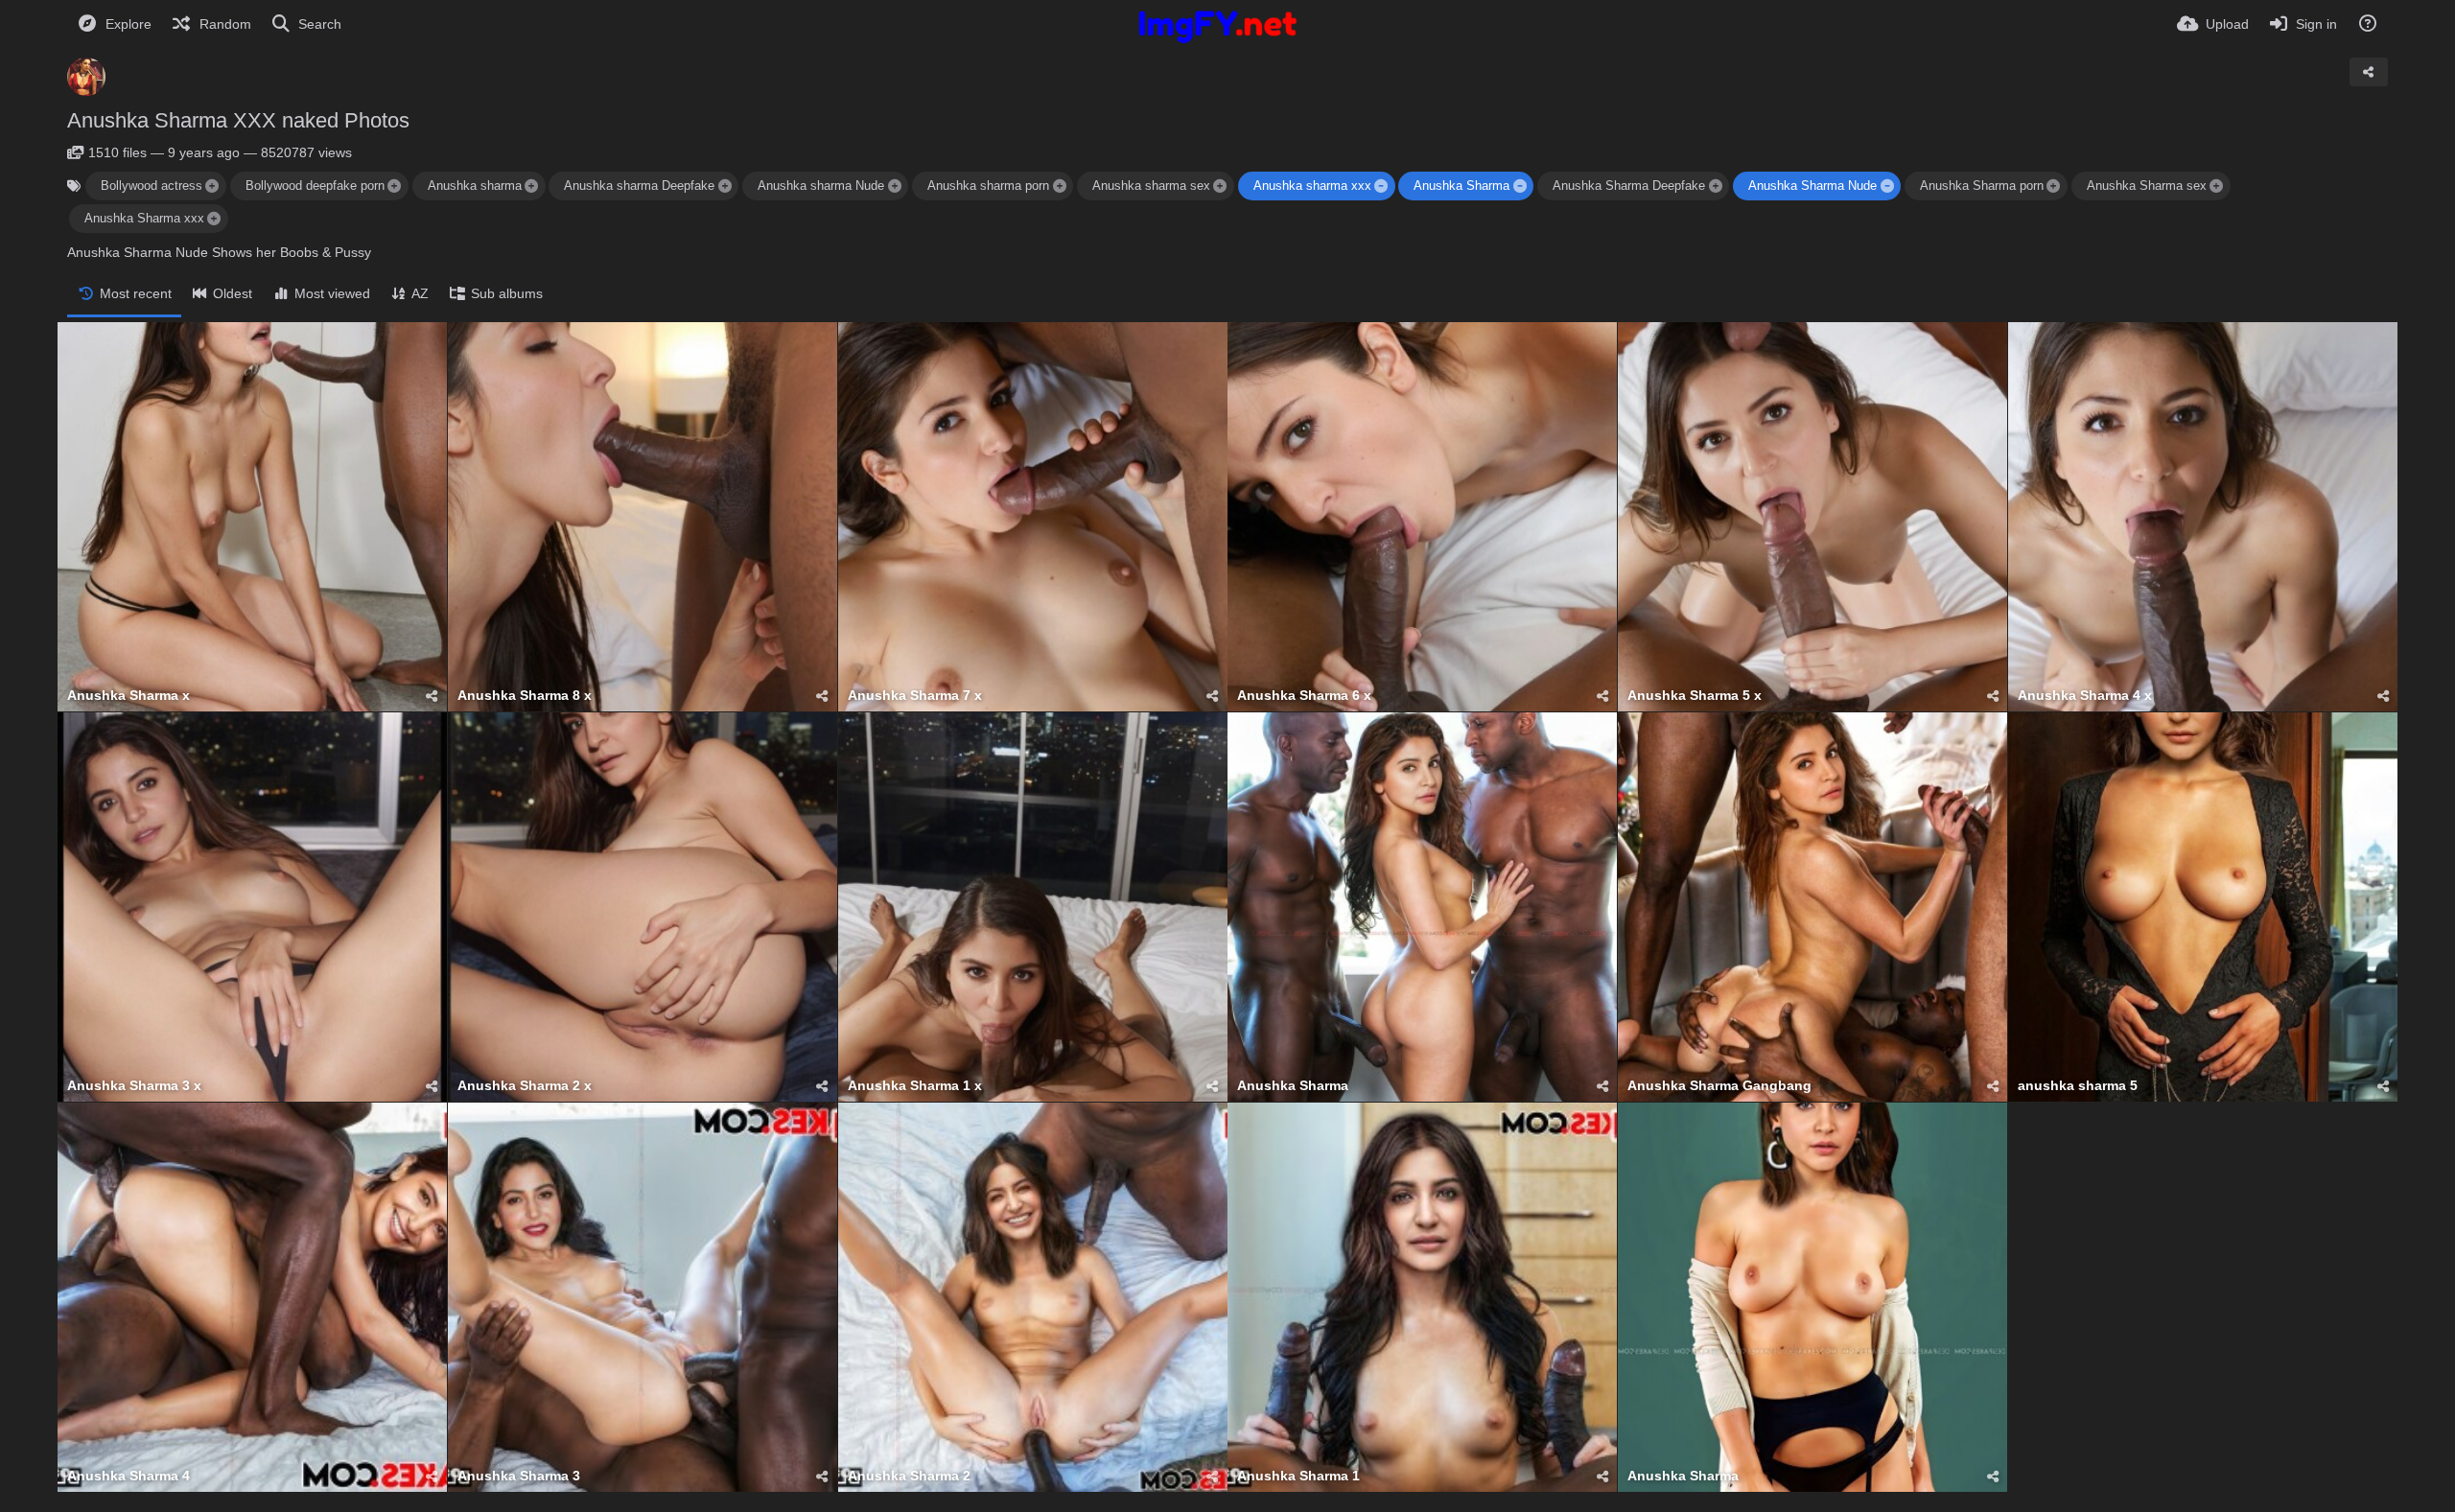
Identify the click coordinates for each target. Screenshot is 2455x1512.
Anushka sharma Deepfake (639, 186)
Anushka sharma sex (1151, 186)
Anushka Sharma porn (1982, 186)
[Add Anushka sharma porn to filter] (1059, 186)
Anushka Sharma (1461, 186)
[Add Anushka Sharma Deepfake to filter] (1716, 186)
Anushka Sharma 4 (129, 1476)
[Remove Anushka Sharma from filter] (1520, 186)
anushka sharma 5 (2078, 1086)
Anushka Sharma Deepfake (1629, 186)
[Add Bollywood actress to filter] (212, 186)
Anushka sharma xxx (1312, 186)
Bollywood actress (152, 186)
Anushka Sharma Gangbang (1719, 1086)
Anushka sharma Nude (821, 186)
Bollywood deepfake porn (315, 186)
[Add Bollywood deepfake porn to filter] (394, 186)
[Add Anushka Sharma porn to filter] (2053, 186)
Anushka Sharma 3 (519, 1476)
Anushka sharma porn (988, 186)
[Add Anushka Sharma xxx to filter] (214, 219)
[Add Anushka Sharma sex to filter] (2216, 186)
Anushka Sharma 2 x (525, 1086)
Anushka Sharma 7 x (915, 696)
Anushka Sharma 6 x (1304, 696)
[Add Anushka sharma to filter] (531, 186)
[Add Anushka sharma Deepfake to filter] (725, 186)
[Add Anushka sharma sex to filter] (1220, 186)
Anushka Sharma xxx (144, 218)
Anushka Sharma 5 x (1695, 696)
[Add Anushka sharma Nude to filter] (895, 186)
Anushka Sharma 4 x (2085, 696)
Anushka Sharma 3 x (134, 1086)
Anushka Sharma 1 (1298, 1476)
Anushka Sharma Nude (1812, 186)
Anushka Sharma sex (2147, 186)
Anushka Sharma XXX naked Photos (238, 120)
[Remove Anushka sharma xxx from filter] (1381, 186)
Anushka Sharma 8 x (525, 696)
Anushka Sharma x (129, 696)
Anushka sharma (475, 186)
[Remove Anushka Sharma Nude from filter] (1886, 186)
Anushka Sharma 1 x (915, 1086)
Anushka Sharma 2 (909, 1476)
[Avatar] (86, 77)
